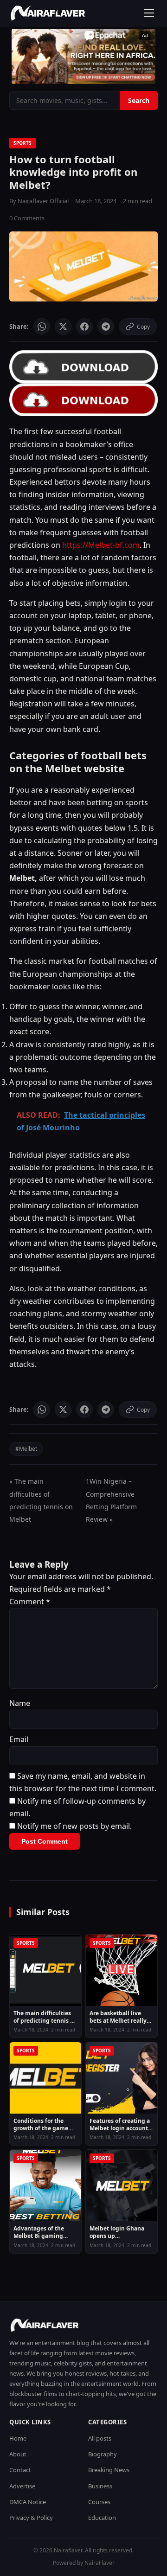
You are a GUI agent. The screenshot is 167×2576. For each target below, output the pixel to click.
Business (100, 2486)
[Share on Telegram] (106, 327)
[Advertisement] (83, 56)
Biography (103, 2454)
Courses (99, 2502)
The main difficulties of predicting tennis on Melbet (45, 2017)
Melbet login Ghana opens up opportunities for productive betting (117, 2232)
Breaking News (109, 2470)
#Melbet (26, 1449)
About (18, 2454)
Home (18, 2438)
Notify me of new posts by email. (74, 1826)
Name (20, 1703)
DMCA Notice (28, 2502)
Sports (22, 143)
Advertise (22, 2486)
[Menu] (149, 13)
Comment (30, 1602)
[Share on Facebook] (84, 327)
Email (19, 1739)
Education (102, 2518)
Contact (20, 2470)
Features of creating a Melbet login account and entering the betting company (120, 2124)
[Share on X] (63, 327)
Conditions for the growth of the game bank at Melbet (41, 2124)
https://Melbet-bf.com (101, 545)
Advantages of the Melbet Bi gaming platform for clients (40, 2232)
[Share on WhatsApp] (42, 327)
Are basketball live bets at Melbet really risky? (118, 2017)
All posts (100, 2438)
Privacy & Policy (31, 2518)
